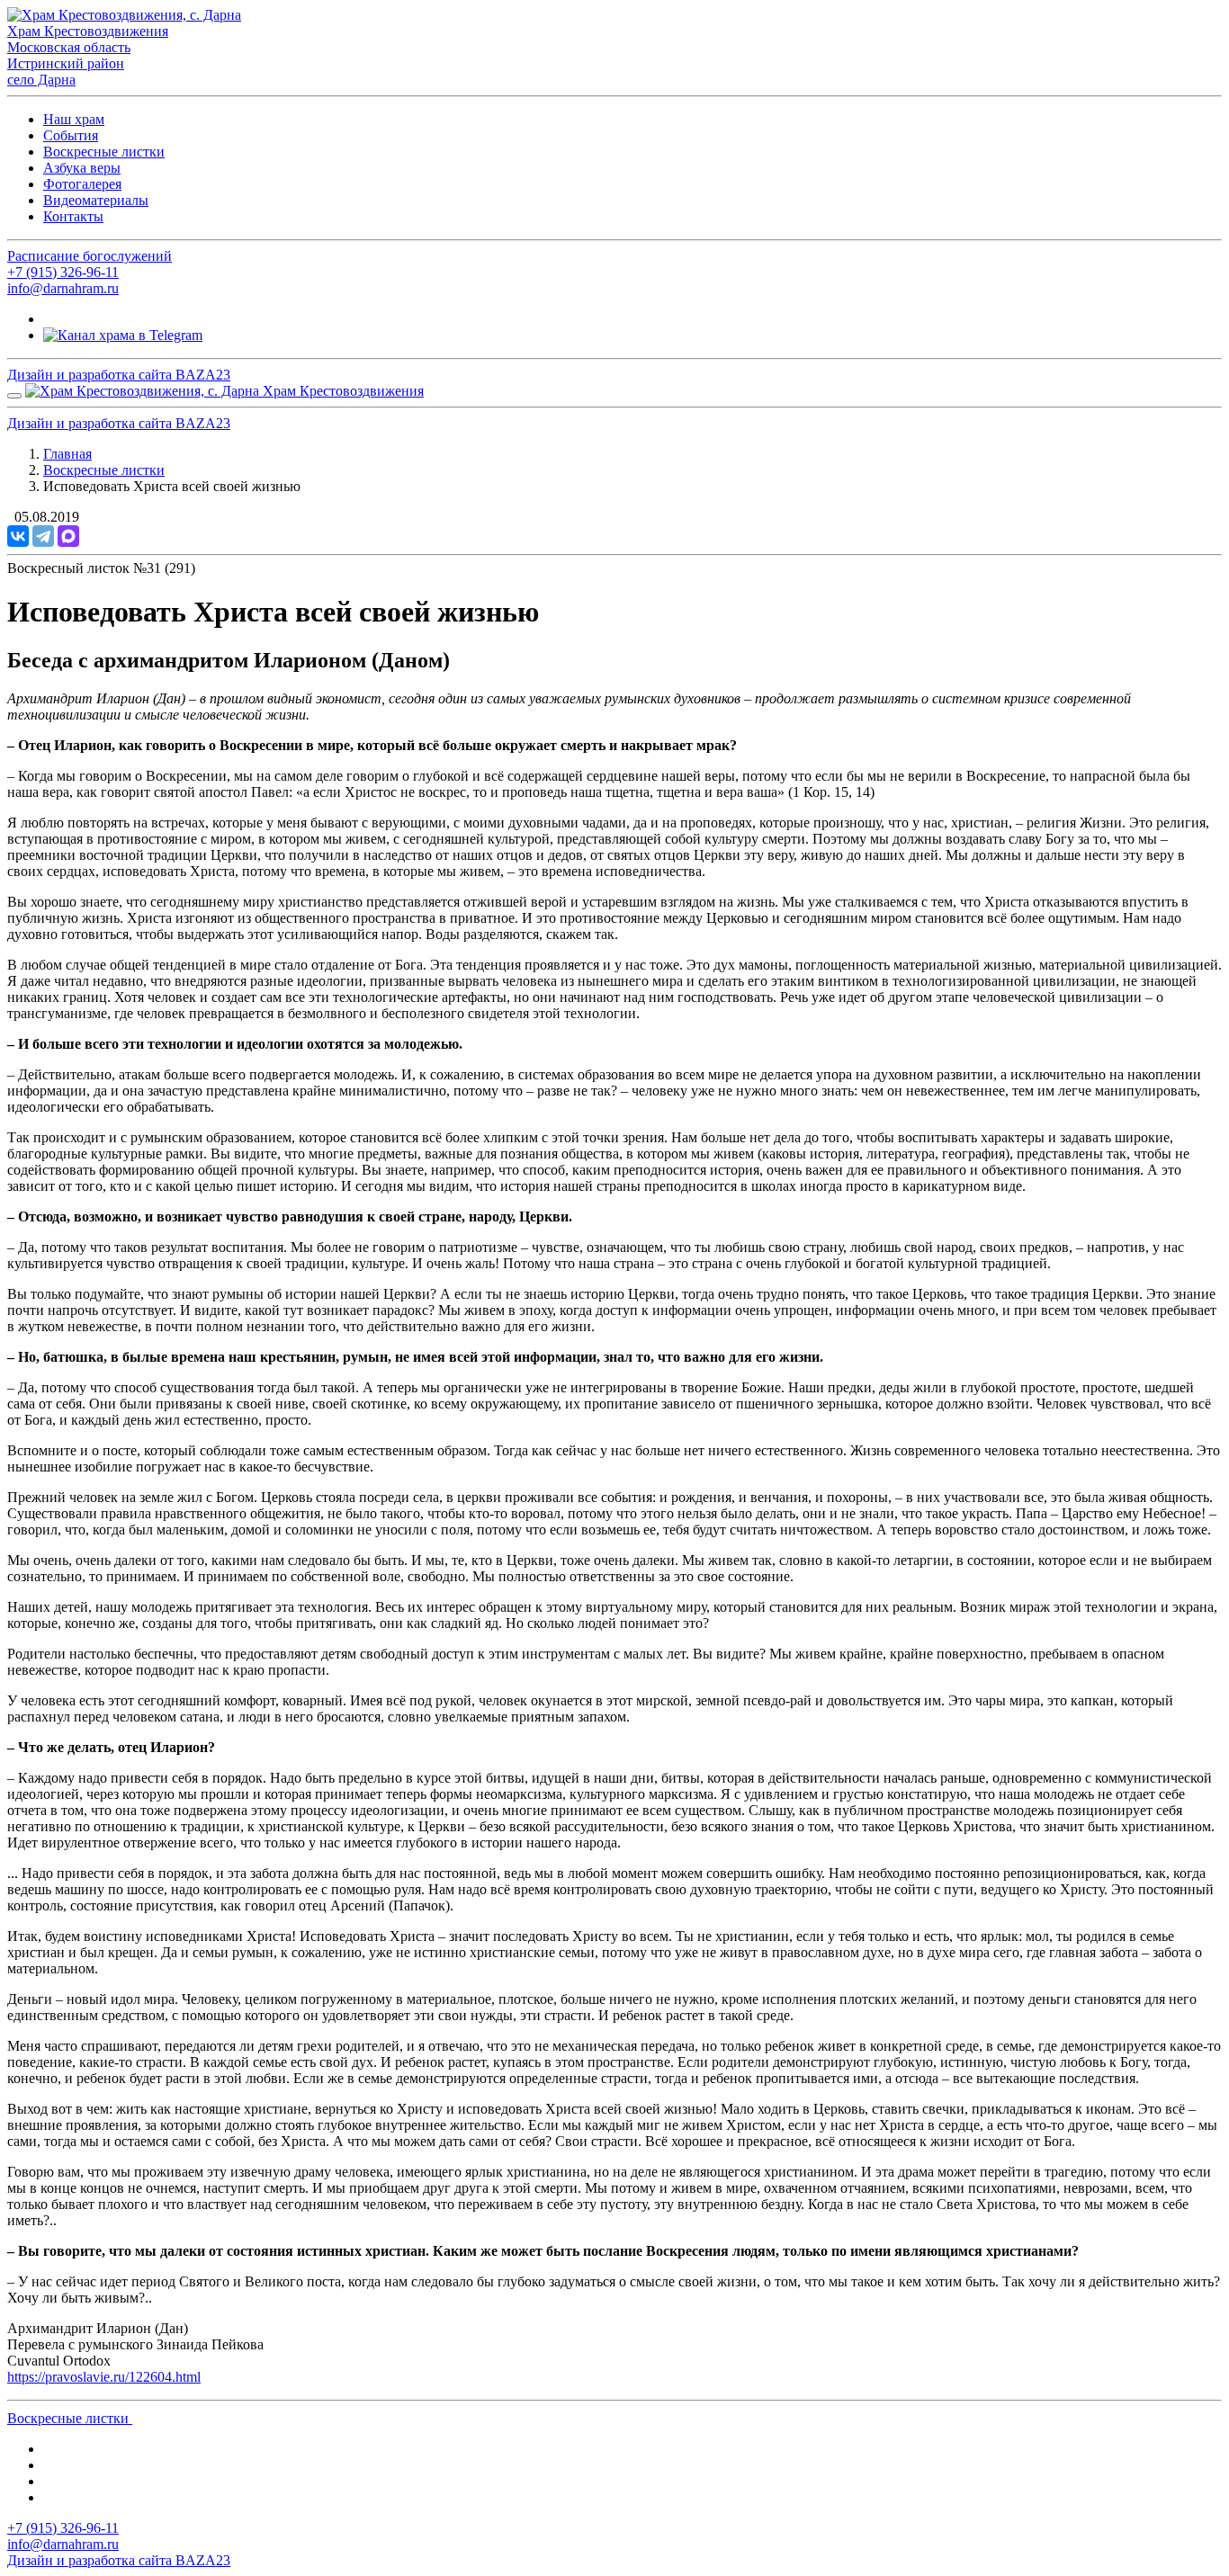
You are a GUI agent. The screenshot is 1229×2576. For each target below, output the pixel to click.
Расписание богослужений (90, 256)
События (71, 135)
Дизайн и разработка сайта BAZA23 (119, 375)
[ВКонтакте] (18, 536)
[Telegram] (43, 536)
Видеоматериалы (96, 200)
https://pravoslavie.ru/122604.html (104, 2377)
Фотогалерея (82, 184)
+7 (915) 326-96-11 (63, 272)
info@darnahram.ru (63, 288)
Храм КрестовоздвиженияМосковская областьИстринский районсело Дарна (88, 55)
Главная (67, 454)
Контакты (73, 216)
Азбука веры (82, 168)
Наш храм (74, 119)
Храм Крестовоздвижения (341, 391)
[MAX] (68, 536)
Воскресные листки (104, 152)
